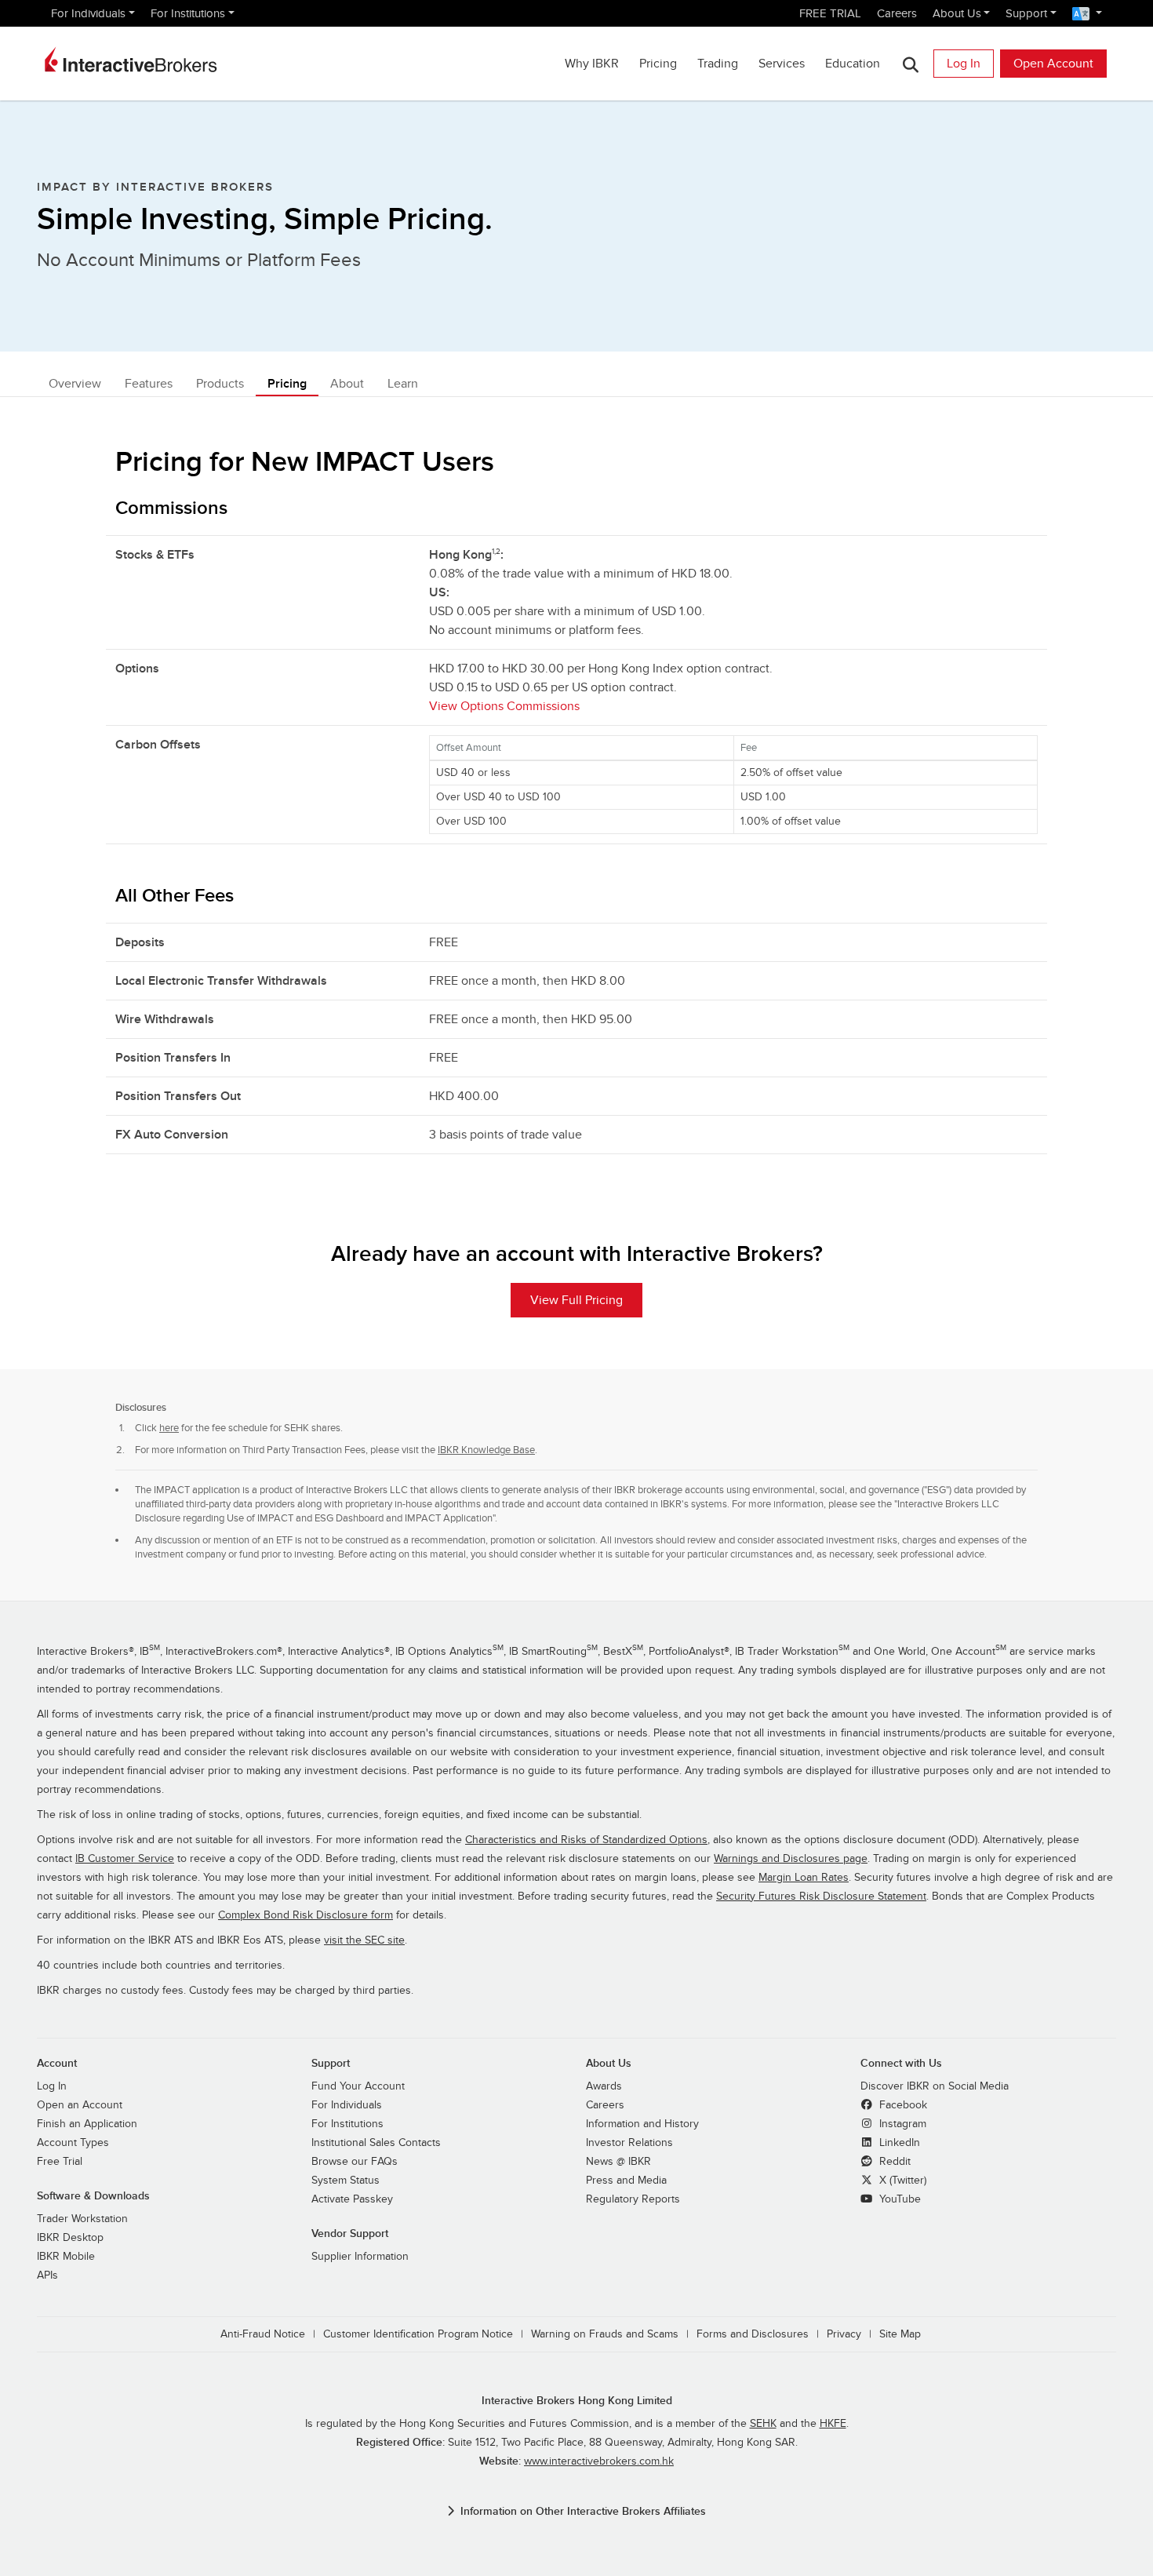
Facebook (902, 2105)
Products (220, 384)
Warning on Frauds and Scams (605, 2334)
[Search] (910, 64)
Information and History (642, 2124)
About (347, 384)
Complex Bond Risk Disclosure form (306, 1915)
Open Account (1053, 64)
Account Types (73, 2143)
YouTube (898, 2199)
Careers (897, 13)
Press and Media (626, 2181)
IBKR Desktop (70, 2238)
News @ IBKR (618, 2162)
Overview (75, 384)
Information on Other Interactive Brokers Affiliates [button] (583, 2511)
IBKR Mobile (66, 2257)
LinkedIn (898, 2143)
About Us (957, 13)
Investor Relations (629, 2143)
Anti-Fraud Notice (263, 2334)
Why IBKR (592, 64)
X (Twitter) (901, 2181)
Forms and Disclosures (753, 2334)
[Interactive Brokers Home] (131, 60)
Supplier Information (360, 2257)
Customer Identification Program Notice (418, 2334)
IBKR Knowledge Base (486, 1450)
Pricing (658, 64)
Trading (718, 64)
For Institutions (188, 13)
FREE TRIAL (830, 13)
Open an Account (80, 2105)
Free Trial (60, 2162)
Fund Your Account (358, 2086)
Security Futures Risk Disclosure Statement (821, 1896)
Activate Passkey (352, 2199)
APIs (47, 2275)
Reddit (893, 2162)
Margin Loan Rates (804, 1878)
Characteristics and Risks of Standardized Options (586, 1840)
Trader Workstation (82, 2219)
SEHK (763, 2424)
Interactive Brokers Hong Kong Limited (577, 2401)
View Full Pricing (576, 1300)
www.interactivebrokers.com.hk (599, 2461)
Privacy (844, 2334)
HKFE (833, 2424)
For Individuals (88, 13)
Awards (604, 2086)
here (169, 1428)
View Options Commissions (504, 706)
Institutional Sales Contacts (376, 2143)
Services (782, 64)
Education (853, 64)
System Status (346, 2181)
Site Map (900, 2334)
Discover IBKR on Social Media (935, 2086)
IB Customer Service (125, 1859)
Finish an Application (87, 2124)
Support (1026, 13)
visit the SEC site (364, 1940)
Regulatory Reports (633, 2199)
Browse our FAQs (355, 2162)
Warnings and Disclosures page (791, 1859)
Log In (964, 64)
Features (149, 384)
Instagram (901, 2124)
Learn (403, 384)
